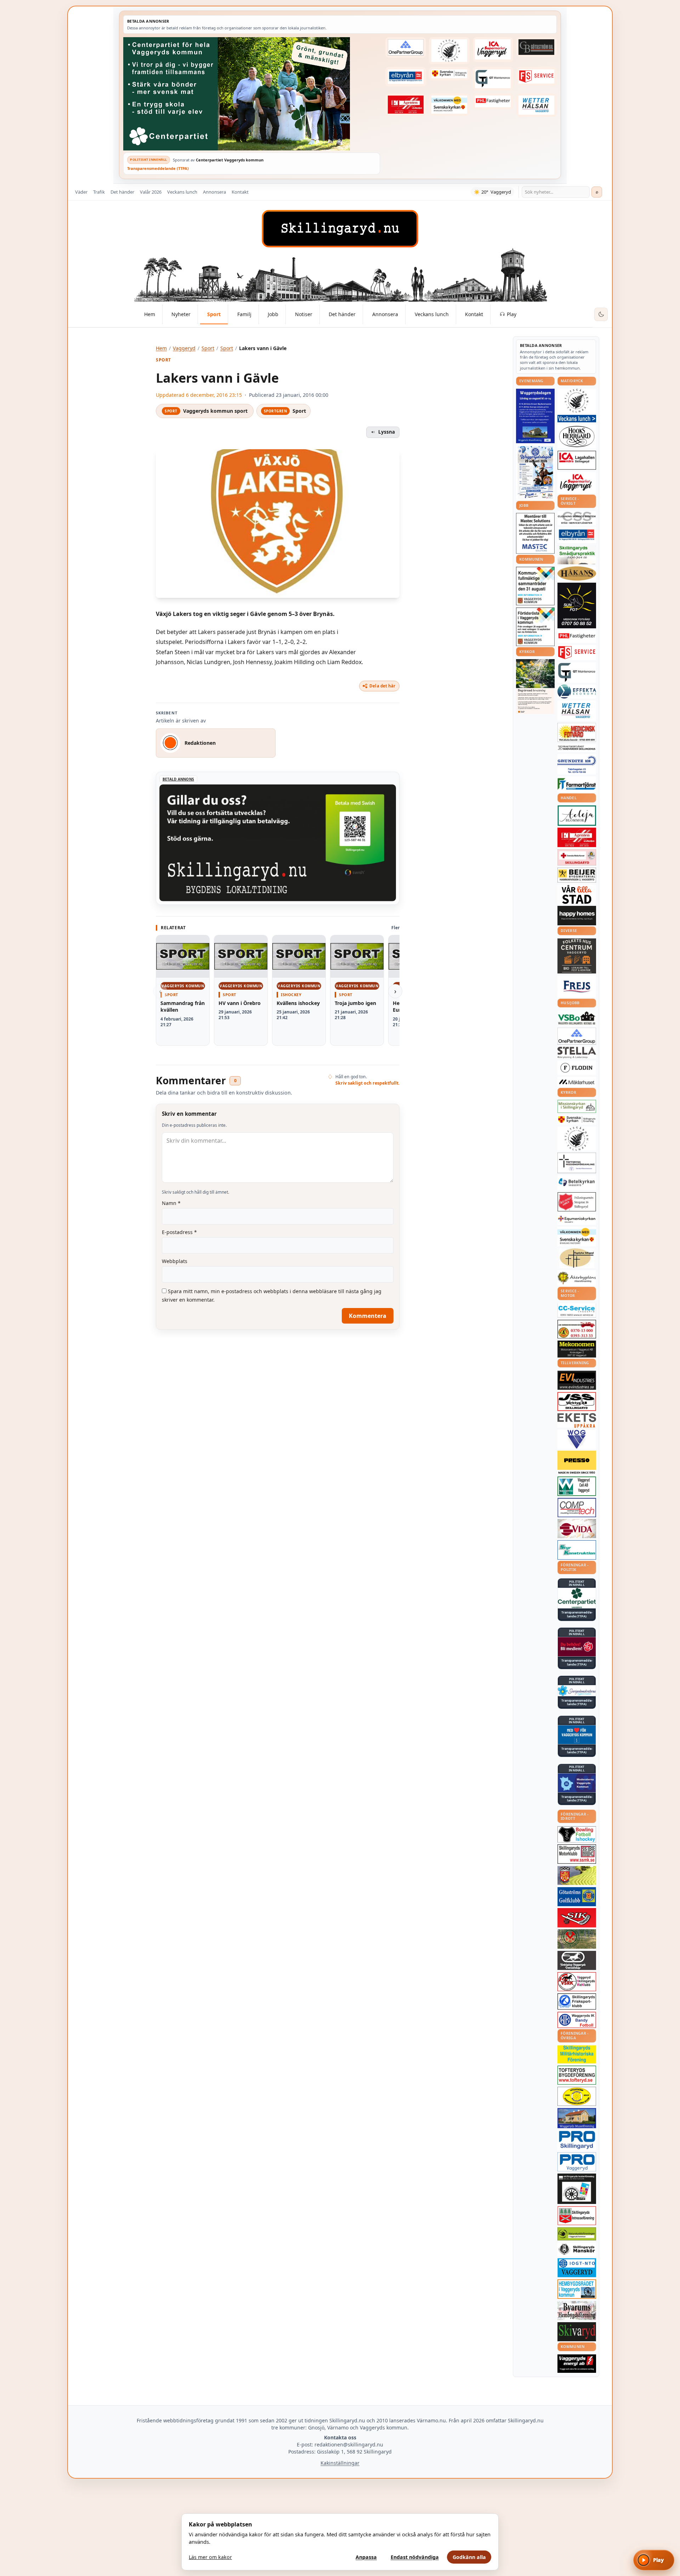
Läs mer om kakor (210, 2557)
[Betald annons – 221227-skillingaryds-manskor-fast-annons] (577, 2249)
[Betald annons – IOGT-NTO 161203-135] (577, 2268)
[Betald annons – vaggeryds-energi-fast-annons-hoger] (577, 2364)
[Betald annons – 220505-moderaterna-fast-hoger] (577, 1783)
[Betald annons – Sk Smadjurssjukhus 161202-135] (577, 555)
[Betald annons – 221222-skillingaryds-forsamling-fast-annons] (449, 74)
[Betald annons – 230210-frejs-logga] (577, 987)
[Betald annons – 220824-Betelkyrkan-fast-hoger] (577, 1183)
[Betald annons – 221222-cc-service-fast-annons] (577, 1310)
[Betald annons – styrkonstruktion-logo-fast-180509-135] (577, 1550)
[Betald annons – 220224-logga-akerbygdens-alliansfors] (577, 1278)
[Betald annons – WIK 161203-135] (577, 2020)
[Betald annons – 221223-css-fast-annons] (577, 518)
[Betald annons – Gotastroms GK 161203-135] (577, 1897)
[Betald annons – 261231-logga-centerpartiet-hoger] (577, 1598)
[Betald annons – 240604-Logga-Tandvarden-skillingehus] (577, 748)
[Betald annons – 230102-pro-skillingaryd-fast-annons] (577, 2140)
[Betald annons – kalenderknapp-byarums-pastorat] (449, 105)
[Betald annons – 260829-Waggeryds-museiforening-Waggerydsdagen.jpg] (535, 416)
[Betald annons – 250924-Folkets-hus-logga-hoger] (577, 956)
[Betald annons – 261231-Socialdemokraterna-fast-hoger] (577, 1647)
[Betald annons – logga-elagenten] (406, 105)
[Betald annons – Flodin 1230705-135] (577, 1068)
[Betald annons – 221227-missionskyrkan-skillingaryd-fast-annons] (577, 1106)
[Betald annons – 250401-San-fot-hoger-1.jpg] (577, 733)
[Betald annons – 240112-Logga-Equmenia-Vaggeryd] (577, 1219)
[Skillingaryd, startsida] (340, 229)
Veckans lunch (182, 192)
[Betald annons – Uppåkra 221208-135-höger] (577, 1420)
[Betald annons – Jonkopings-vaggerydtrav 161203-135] (577, 1960)
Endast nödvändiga (415, 2557)
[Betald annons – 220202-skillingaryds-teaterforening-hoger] (577, 2189)
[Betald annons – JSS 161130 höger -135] (577, 1401)
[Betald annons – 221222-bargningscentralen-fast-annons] (577, 1329)
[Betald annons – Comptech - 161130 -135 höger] (577, 1507)
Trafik (99, 192)
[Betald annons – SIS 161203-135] (577, 1834)
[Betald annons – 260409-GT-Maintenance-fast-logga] (493, 79)
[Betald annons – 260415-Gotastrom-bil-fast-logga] (537, 47)
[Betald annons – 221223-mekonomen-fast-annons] (577, 1349)
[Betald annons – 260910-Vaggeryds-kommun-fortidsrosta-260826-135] (535, 627)
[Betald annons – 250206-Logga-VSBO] (577, 1018)
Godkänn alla (469, 2557)
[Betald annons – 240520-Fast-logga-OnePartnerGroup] (406, 47)
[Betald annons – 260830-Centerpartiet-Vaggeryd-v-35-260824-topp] (252, 94)
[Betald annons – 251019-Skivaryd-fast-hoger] (577, 2332)
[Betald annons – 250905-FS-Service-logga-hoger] (537, 76)
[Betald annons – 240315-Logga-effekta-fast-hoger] (577, 691)
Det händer (122, 192)
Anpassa (366, 2557)
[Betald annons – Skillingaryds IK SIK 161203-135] (577, 1918)
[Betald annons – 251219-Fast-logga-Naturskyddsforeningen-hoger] (577, 2234)
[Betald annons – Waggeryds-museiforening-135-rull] (577, 2118)
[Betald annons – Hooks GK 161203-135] (577, 1875)
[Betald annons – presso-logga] (577, 1463)
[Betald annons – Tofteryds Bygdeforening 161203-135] (577, 2075)
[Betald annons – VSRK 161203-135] (577, 1982)
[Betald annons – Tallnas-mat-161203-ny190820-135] (577, 401)
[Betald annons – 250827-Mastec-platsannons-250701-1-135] (535, 533)
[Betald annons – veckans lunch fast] (577, 419)
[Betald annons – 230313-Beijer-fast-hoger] (577, 875)
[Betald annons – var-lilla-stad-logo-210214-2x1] (577, 894)
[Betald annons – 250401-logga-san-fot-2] (577, 606)
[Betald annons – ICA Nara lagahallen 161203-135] (577, 460)
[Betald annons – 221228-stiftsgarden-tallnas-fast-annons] (449, 51)
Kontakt (240, 192)
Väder (81, 192)
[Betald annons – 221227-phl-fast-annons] (493, 102)
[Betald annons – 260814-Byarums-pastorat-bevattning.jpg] (535, 686)
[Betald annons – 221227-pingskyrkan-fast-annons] (577, 1258)
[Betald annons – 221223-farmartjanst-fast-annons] (577, 784)
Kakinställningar (340, 2463)
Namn (171, 1203)
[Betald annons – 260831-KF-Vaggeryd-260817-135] (535, 586)
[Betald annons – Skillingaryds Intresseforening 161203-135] (577, 2216)
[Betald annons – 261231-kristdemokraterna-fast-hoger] (577, 1735)
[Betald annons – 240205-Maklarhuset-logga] (577, 1082)
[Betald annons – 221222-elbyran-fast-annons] (406, 77)
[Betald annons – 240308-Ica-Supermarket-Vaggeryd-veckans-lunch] (577, 483)
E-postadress (179, 1232)
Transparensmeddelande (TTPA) (158, 168)
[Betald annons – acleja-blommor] (577, 815)
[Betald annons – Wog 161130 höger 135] (577, 1439)
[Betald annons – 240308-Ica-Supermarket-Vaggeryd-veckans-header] (493, 50)
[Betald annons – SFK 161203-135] (577, 2001)
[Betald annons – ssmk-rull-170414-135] (577, 1854)
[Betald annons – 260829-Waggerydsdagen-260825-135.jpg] (535, 473)
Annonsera (214, 192)
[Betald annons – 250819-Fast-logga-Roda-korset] (577, 857)
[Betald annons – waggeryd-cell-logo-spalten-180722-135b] (577, 1486)
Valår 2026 (151, 192)
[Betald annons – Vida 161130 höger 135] (577, 1529)
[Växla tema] (601, 314)
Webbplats (175, 1261)
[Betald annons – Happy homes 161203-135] (577, 916)
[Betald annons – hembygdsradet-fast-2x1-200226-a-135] (577, 2289)
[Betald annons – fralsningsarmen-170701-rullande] (577, 1202)
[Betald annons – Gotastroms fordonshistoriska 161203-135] (577, 2096)
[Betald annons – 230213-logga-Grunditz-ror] (577, 764)
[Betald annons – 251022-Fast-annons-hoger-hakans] (577, 573)
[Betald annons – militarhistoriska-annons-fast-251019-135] (577, 2054)
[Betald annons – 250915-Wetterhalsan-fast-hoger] (537, 105)
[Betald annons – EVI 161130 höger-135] (577, 1380)
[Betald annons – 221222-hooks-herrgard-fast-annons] (577, 436)
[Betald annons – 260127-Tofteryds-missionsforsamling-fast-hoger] (577, 1163)
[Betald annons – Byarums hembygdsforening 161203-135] (577, 2311)
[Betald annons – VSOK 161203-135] (577, 1939)
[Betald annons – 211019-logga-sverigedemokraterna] (577, 1691)
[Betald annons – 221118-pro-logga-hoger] (577, 2162)
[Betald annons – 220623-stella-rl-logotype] (577, 1053)
